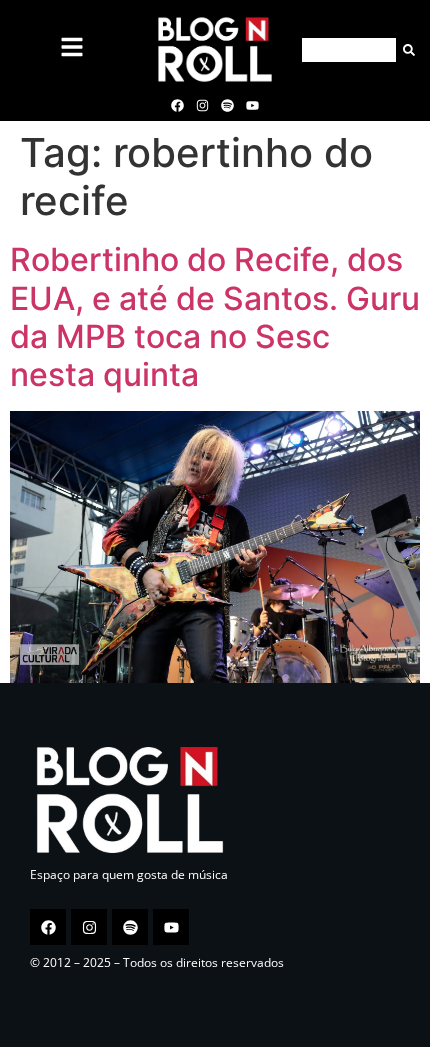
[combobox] (349, 50)
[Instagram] (202, 105)
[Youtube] (253, 105)
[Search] (405, 50)
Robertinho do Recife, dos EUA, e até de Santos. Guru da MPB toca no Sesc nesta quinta (215, 317)
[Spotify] (228, 105)
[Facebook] (177, 105)
